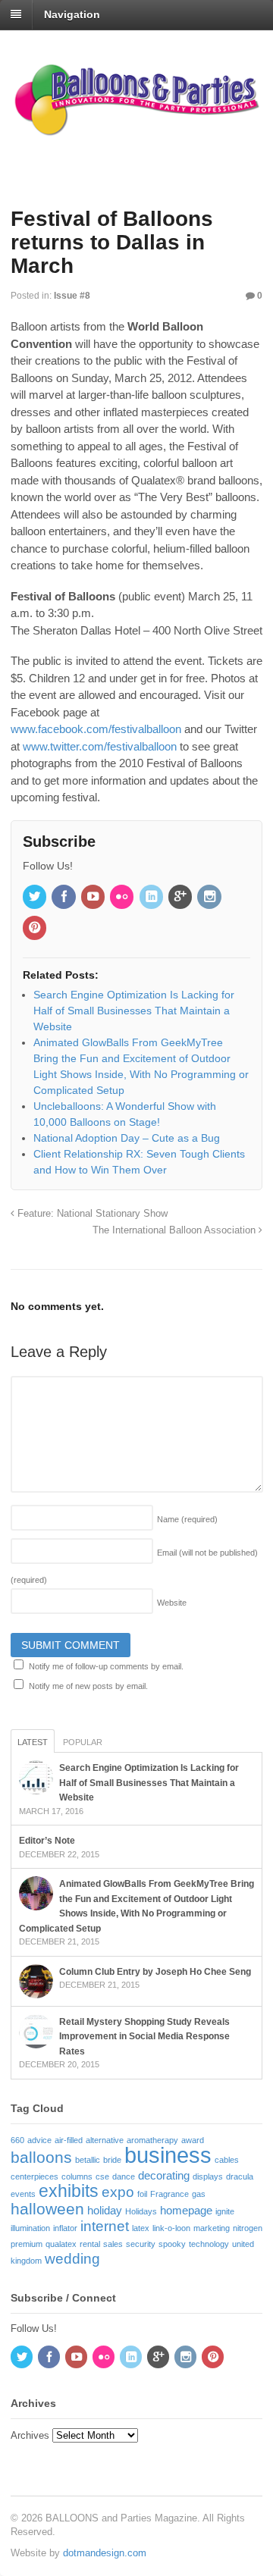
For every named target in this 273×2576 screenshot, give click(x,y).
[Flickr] (123, 898)
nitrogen (248, 2228)
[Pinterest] (36, 929)
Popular (83, 1742)
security (141, 2244)
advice (39, 2140)
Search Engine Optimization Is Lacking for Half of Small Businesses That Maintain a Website (149, 1783)
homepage (186, 2210)
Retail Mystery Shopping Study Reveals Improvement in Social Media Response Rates (144, 2037)
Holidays (141, 2211)
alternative (105, 2140)
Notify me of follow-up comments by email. (106, 1666)
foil (142, 2194)
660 (17, 2140)
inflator (65, 2228)
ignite (225, 2211)
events (23, 2194)
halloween (47, 2209)
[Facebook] (64, 898)
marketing (212, 2228)
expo (118, 2192)
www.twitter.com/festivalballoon (100, 746)
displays (208, 2176)
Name (187, 1519)
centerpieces (35, 2176)
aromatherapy (152, 2140)
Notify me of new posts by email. (88, 1686)
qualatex (61, 2244)
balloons (41, 2158)
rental (90, 2244)
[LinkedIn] (152, 898)
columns (77, 2176)
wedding (72, 2259)
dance (124, 2176)
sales (113, 2244)
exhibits (69, 2191)
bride (112, 2160)
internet (105, 2226)
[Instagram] (210, 898)
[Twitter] (36, 898)
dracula (240, 2176)
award (193, 2140)
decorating (164, 2175)
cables (227, 2160)
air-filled (69, 2140)
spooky (172, 2244)
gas (199, 2194)
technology (209, 2244)
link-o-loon (171, 2228)
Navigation (72, 14)
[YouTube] (94, 898)
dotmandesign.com (105, 2553)
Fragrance (169, 2194)
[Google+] (181, 898)
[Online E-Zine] (136, 132)
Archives (30, 2435)
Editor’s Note (47, 1841)
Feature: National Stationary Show (91, 1214)
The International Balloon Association (176, 1230)
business (168, 2155)
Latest (33, 1742)
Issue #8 (72, 296)
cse (102, 2176)
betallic (88, 2160)
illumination (30, 2228)
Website (172, 1603)
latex (141, 2228)
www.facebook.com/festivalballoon (96, 729)
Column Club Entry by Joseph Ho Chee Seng (155, 1972)
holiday (105, 2210)
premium (27, 2244)
